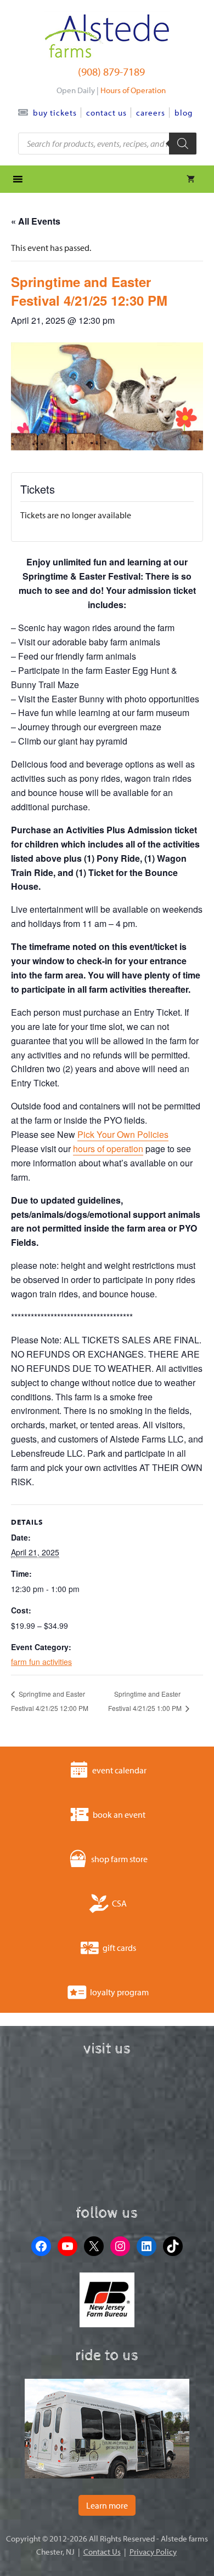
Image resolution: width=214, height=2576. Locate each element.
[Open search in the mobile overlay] (107, 144)
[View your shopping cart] (191, 179)
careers (151, 113)
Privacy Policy (153, 2552)
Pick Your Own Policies (123, 1134)
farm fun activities (41, 1662)
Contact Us (106, 113)
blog (184, 113)
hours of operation (108, 1149)
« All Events (36, 221)
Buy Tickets (55, 113)
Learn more (107, 2505)
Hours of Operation (133, 90)
